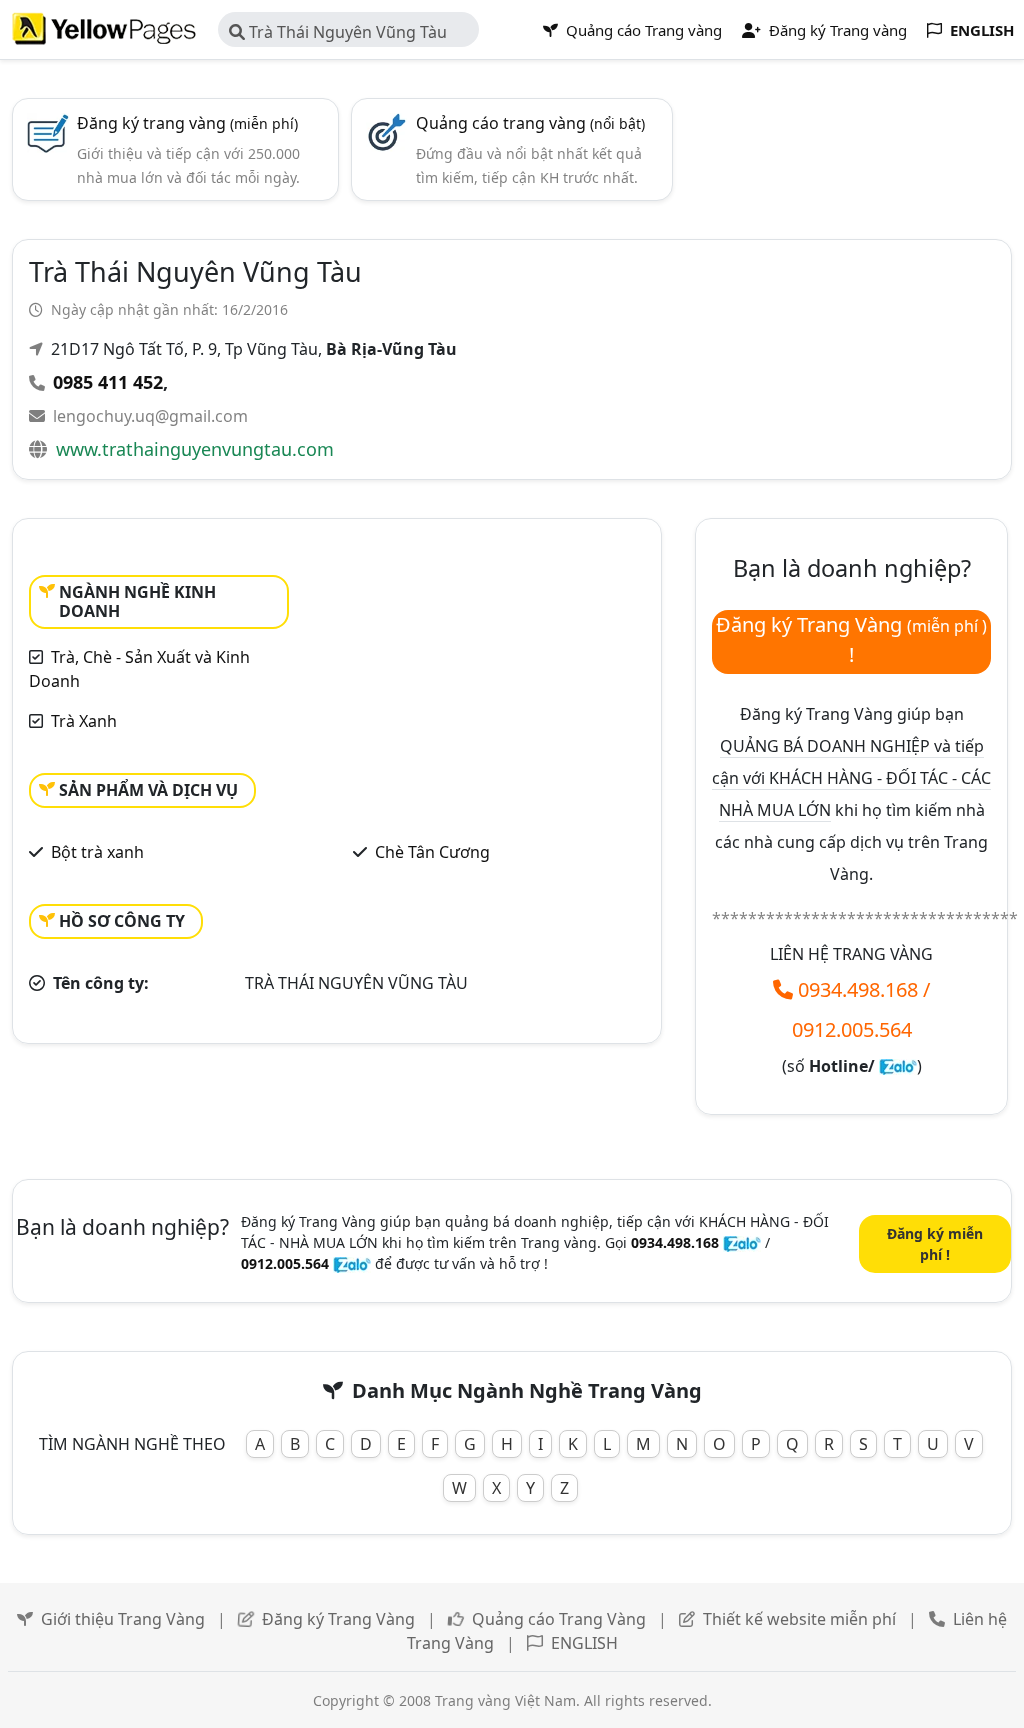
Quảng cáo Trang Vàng (559, 1619)
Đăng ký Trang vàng (836, 30)
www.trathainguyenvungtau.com (195, 449)
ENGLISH (584, 1643)
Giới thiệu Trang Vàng (123, 1619)
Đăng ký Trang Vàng (338, 1619)
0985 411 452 (108, 382)
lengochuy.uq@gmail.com (150, 416)
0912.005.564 (852, 1029)
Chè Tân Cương (432, 852)
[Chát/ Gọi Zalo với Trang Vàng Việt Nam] (898, 1066)
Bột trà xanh (97, 852)
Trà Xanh (84, 721)
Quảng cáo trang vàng (530, 123)
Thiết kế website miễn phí (799, 1619)
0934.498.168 (858, 989)
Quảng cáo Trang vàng (642, 30)
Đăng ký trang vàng (187, 123)
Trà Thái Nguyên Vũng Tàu (346, 32)
